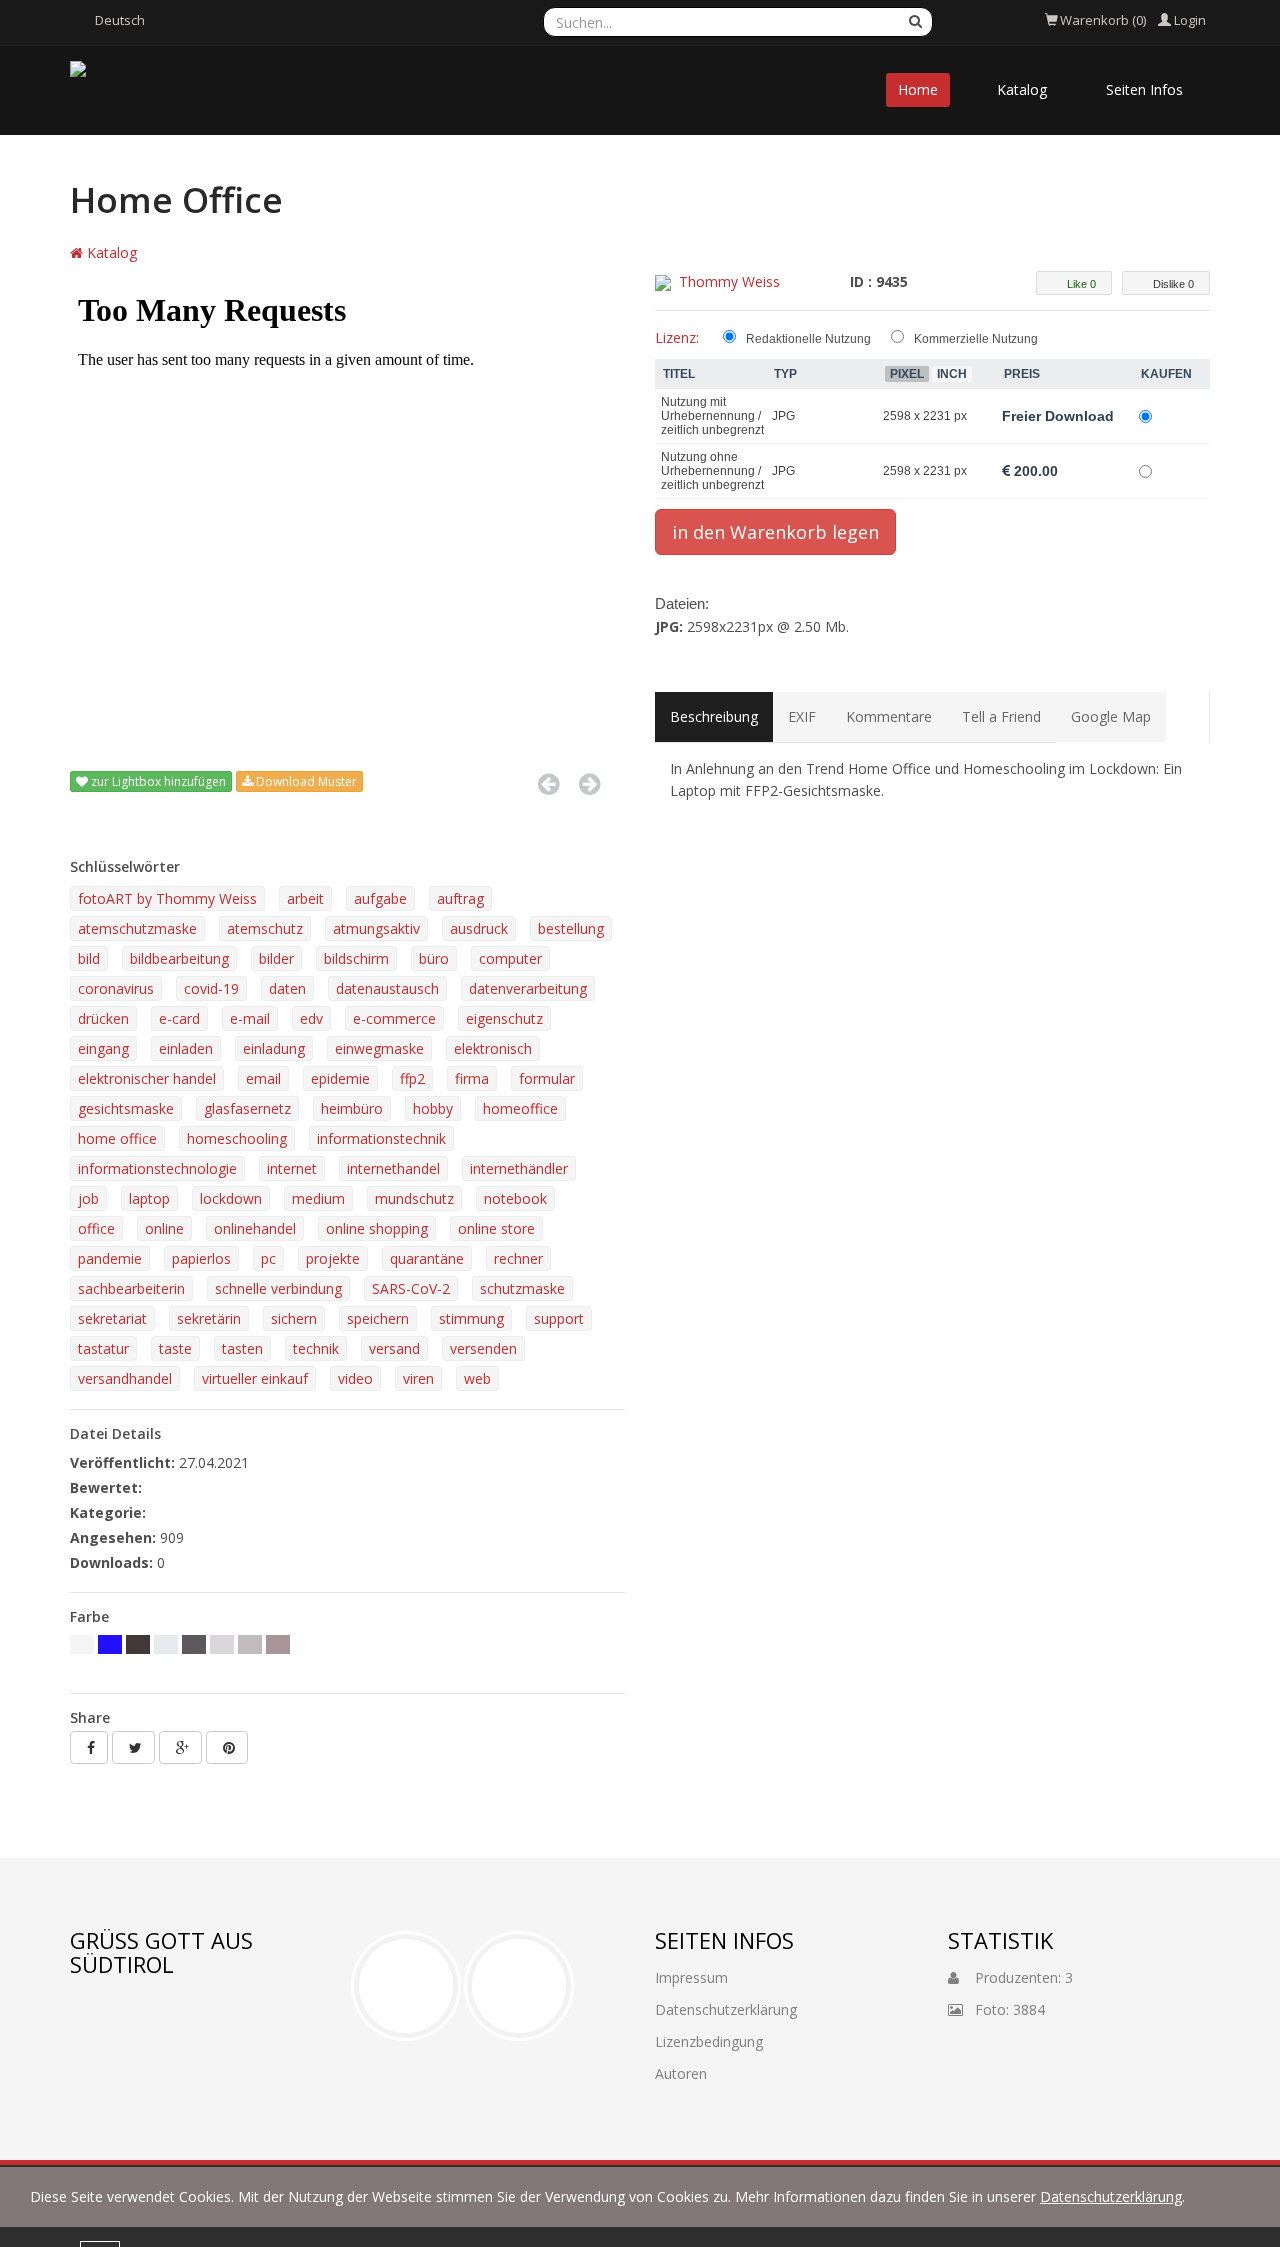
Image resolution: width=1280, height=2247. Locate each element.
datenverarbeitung (528, 988)
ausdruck (479, 928)
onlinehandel (255, 1228)
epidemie (340, 1078)
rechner (518, 1258)
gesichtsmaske (126, 1108)
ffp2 (412, 1078)
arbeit (305, 898)
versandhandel (125, 1378)
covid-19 (211, 988)
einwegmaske (379, 1048)
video (355, 1378)
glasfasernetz (247, 1108)
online (164, 1228)
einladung (274, 1048)
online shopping (377, 1228)
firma (472, 1078)
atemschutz (265, 928)
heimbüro (352, 1108)
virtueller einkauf (255, 1378)
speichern (378, 1318)
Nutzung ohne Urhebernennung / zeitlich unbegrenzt (712, 471)
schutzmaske (522, 1288)
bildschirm (356, 958)
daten (287, 988)
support (559, 1318)
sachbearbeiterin (131, 1288)
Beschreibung (714, 716)
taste (175, 1348)
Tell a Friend (1001, 716)
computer (510, 958)
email (263, 1078)
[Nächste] (589, 784)
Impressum (691, 1977)
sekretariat (112, 1318)
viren (418, 1378)
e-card (179, 1018)
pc (268, 1258)
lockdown (231, 1198)
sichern (294, 1318)
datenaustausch (387, 988)
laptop (149, 1198)
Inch (952, 374)
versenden (483, 1348)
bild (89, 958)
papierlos (201, 1258)
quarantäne (427, 1258)
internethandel (393, 1168)
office (96, 1228)
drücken (103, 1018)
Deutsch (120, 20)
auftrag (460, 898)
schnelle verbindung (278, 1288)
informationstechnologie (157, 1168)
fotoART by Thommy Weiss (167, 898)
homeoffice (520, 1108)
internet (292, 1168)
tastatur (103, 1348)
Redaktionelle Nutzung (808, 339)
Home (918, 89)
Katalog (1022, 89)
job (88, 1198)
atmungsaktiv (376, 928)
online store (496, 1228)
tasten (242, 1348)
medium (318, 1198)
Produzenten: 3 (1016, 1977)
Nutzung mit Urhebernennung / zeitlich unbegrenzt (712, 416)
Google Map (1111, 716)
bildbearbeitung (179, 958)
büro (434, 958)
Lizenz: (677, 337)
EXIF (802, 716)
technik (316, 1348)
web (477, 1378)
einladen (186, 1048)
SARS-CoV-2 (411, 1288)
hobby (433, 1108)
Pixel (907, 374)
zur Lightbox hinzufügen (157, 781)
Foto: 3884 (1004, 2009)
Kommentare (889, 716)
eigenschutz (504, 1018)
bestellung (571, 928)
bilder (276, 958)
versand (394, 1348)
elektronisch (493, 1048)
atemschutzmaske (137, 928)
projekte (333, 1258)
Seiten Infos (1144, 89)
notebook (515, 1198)
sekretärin (209, 1318)
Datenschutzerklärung (1111, 2196)
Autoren (681, 2073)
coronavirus (116, 988)
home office (117, 1138)
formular (547, 1078)
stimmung (471, 1318)
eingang (103, 1048)
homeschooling (237, 1138)
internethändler (519, 1168)
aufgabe (380, 898)
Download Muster (305, 781)
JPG (783, 416)
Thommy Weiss (729, 281)
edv (311, 1018)
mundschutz (414, 1198)
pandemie (110, 1258)
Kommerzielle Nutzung (976, 339)
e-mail (250, 1018)
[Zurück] (548, 784)
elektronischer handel (147, 1078)
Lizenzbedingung (709, 2041)
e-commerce (394, 1018)
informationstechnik (381, 1138)
